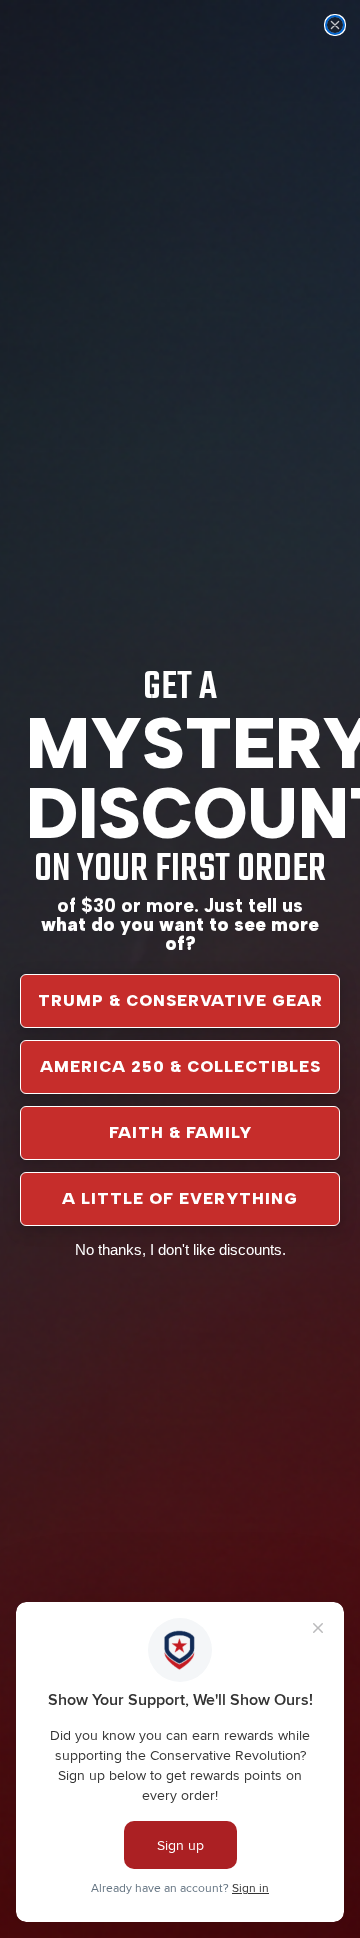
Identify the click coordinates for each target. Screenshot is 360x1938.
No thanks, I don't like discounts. (180, 1249)
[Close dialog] (335, 25)
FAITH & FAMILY (180, 1132)
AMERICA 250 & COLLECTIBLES (180, 1066)
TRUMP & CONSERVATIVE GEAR (180, 1000)
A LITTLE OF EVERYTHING (180, 1198)
